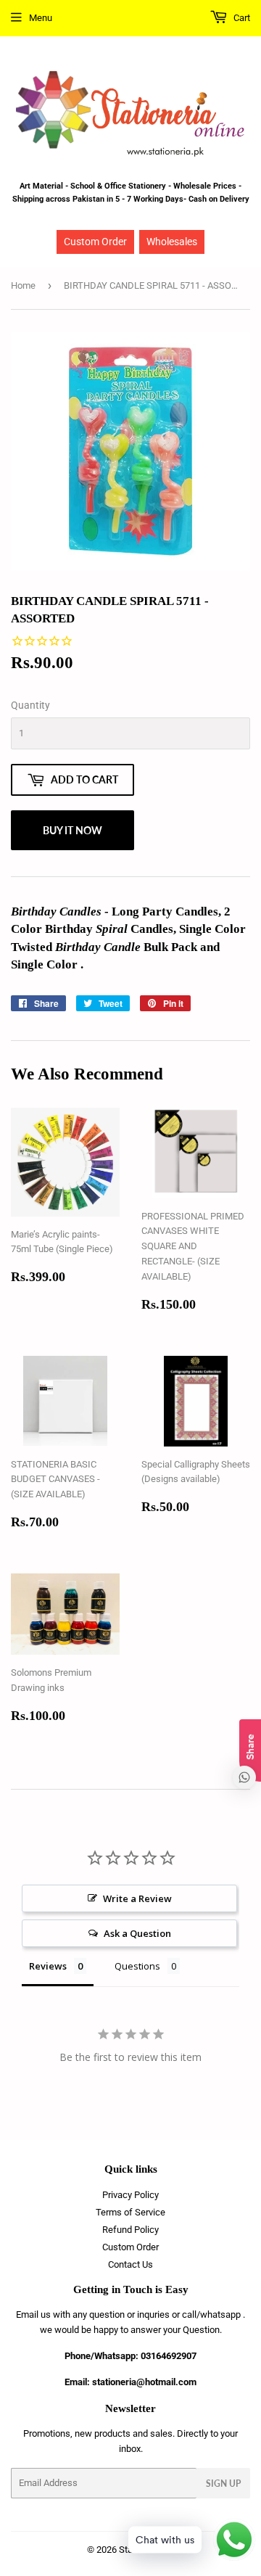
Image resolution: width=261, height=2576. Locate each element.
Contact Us (130, 2264)
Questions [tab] (137, 1966)
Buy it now (72, 830)
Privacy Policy (130, 2195)
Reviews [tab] (48, 1966)
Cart (241, 18)
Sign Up (223, 2484)
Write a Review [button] (137, 1898)
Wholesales (172, 242)
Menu (41, 18)
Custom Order (95, 242)
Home (23, 285)
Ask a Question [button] (137, 1933)
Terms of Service (130, 2212)
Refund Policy (130, 2230)
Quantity (30, 705)
